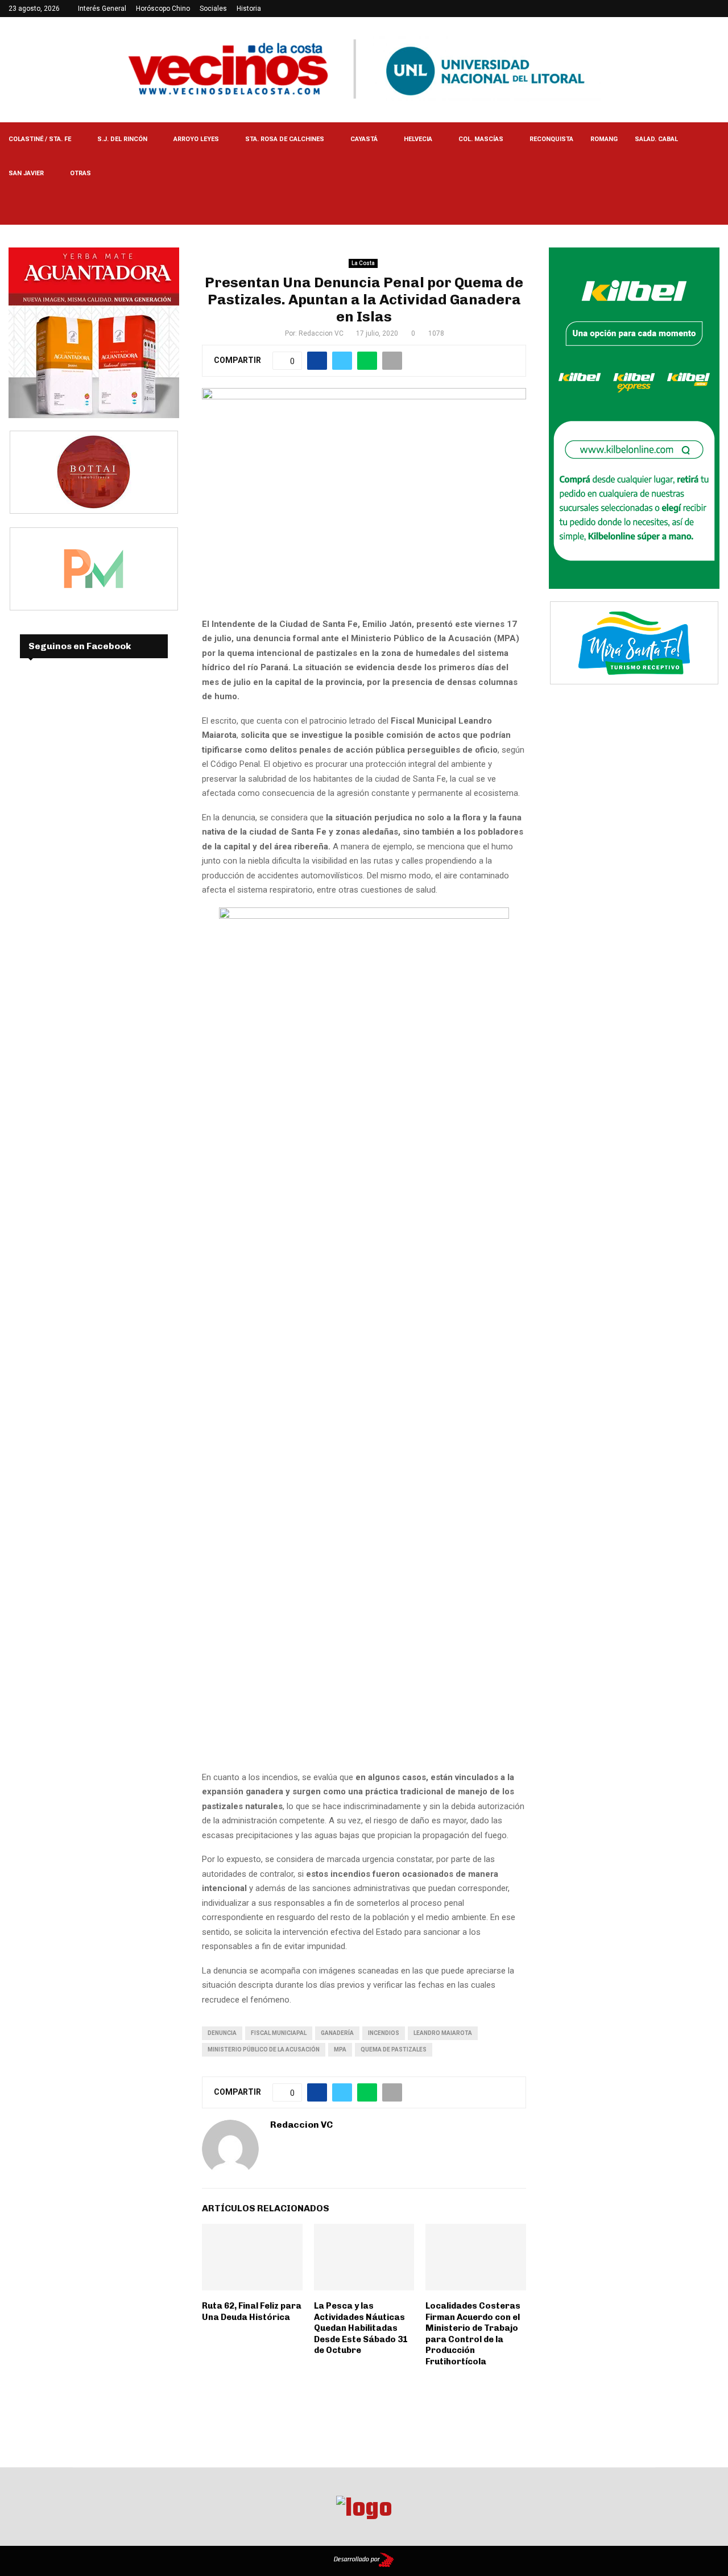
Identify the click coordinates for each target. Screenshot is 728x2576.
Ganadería (337, 2033)
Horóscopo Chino (163, 9)
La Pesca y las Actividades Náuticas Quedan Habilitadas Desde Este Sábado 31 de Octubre (361, 2328)
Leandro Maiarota (443, 2033)
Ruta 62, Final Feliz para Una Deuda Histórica (252, 2311)
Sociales (213, 9)
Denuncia (222, 2033)
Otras (80, 173)
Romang (604, 139)
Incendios (384, 2033)
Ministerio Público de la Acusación (264, 2049)
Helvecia (418, 139)
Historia (249, 9)
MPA (340, 2049)
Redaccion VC (321, 333)
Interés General (102, 9)
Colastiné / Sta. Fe (40, 139)
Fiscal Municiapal (279, 2033)
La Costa (363, 263)
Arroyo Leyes (196, 139)
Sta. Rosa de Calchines (285, 139)
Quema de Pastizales (394, 2049)
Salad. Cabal (656, 139)
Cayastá (364, 139)
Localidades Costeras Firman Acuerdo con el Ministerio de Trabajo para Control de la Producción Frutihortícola (473, 2334)
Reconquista (551, 139)
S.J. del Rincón (122, 139)
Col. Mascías (481, 139)
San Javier (26, 173)
